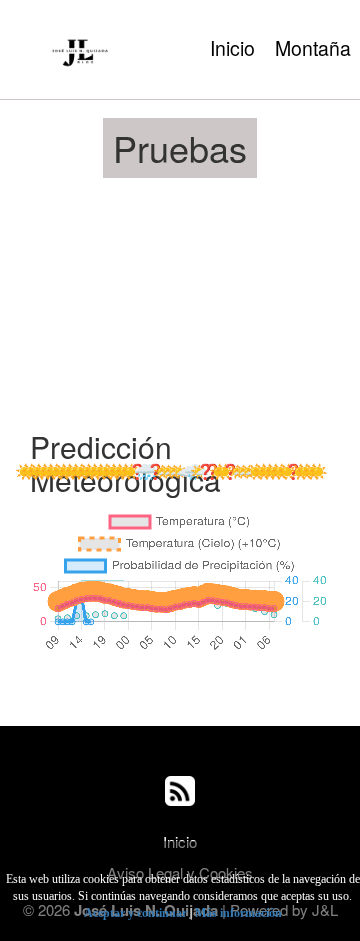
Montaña (313, 48)
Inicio (232, 48)
